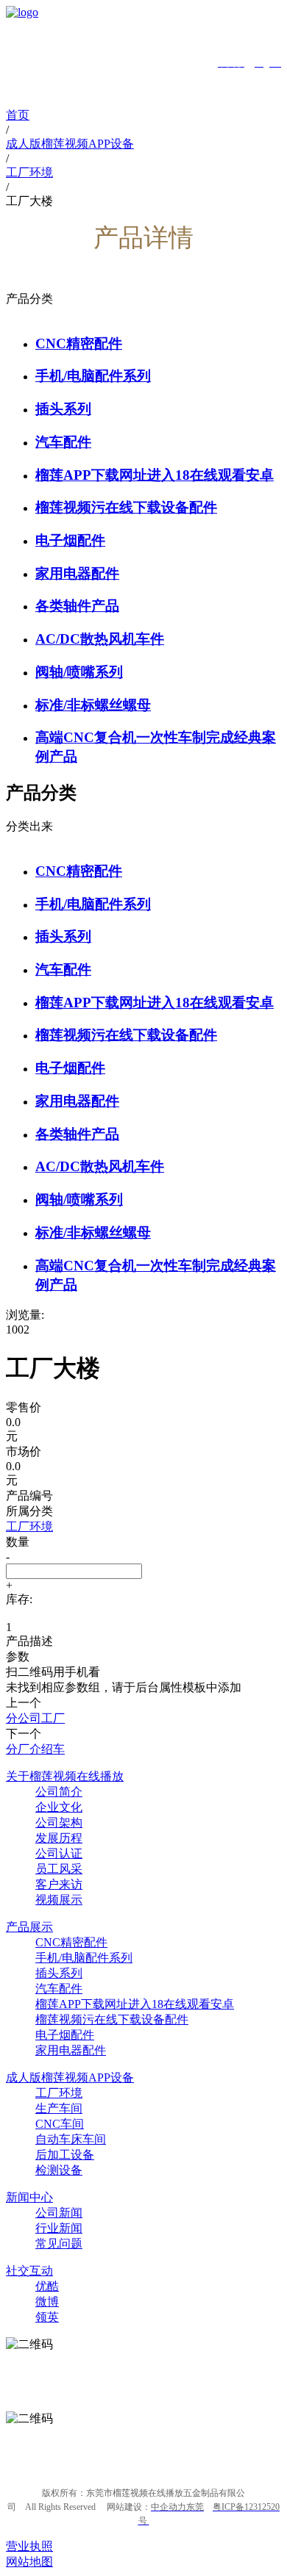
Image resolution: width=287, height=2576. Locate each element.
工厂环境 (59, 2093)
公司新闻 (59, 2213)
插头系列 (63, 409)
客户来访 (59, 1884)
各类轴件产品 (77, 606)
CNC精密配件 (79, 343)
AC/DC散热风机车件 (100, 639)
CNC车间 (60, 2124)
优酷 (47, 2286)
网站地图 (29, 2562)
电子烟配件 (70, 540)
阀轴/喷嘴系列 (79, 672)
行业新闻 (59, 2228)
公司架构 (59, 1823)
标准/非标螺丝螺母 (93, 705)
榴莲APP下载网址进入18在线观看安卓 (155, 475)
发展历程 (59, 1838)
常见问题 (59, 2244)
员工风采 (59, 1869)
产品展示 (29, 1927)
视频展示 (59, 1900)
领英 (47, 2317)
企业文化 (59, 1807)
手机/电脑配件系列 (93, 376)
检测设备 (59, 2170)
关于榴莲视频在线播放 (65, 1776)
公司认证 (59, 1853)
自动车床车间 (71, 2139)
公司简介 (59, 1792)
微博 (47, 2302)
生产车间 (59, 2108)
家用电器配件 (77, 573)
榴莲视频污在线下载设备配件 (126, 507)
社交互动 (29, 2271)
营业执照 (29, 2546)
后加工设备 (65, 2155)
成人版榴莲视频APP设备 (70, 2077)
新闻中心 (29, 2197)
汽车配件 (63, 442)
